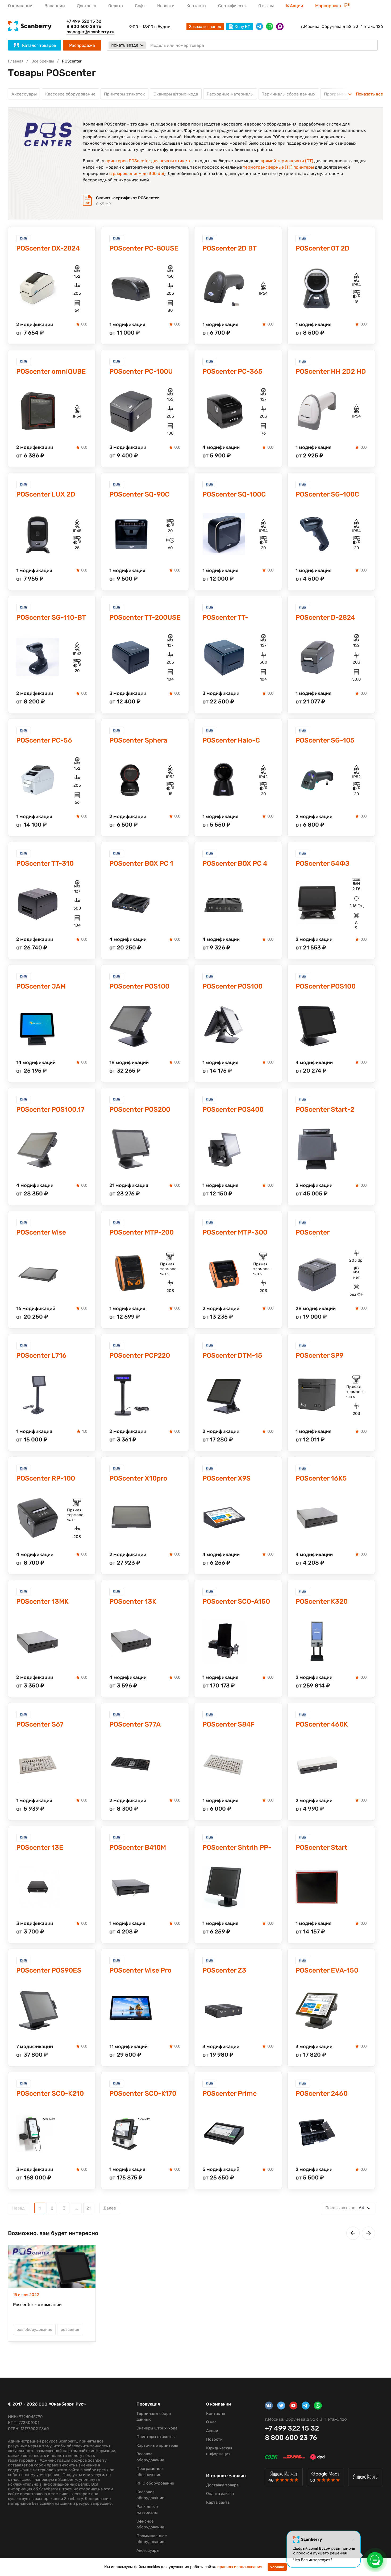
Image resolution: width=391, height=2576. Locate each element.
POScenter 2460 (322, 2093)
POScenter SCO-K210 (50, 2093)
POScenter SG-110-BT (51, 617)
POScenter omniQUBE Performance (51, 372)
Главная (16, 61)
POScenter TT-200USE (145, 617)
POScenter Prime (230, 2093)
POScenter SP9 (319, 1355)
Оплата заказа (220, 2494)
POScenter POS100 (232, 986)
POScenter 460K (322, 1724)
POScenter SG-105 (325, 740)
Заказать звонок (205, 27)
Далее (110, 2208)
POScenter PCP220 (140, 1355)
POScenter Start (321, 1847)
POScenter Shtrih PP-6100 (237, 1848)
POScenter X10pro (138, 1478)
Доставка (87, 6)
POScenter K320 (322, 1601)
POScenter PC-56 (44, 740)
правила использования (240, 2567)
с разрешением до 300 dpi (137, 174)
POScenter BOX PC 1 (141, 863)
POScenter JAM (41, 986)
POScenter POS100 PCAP (139, 987)
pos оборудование (34, 2329)
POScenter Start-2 (325, 1109)
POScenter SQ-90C (139, 494)
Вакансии (55, 6)
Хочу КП (243, 27)
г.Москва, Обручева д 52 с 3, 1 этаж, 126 (342, 26)
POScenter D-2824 (325, 617)
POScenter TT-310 (45, 863)
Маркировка (329, 6)
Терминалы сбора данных (289, 94)
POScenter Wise (41, 1232)
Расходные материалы (230, 94)
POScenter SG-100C (327, 494)
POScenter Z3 (224, 1970)
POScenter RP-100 (46, 1478)
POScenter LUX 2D (46, 494)
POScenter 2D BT (230, 248)
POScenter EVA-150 (327, 1970)
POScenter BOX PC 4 (235, 863)
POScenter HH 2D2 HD (331, 371)
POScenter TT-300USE (225, 618)
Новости (166, 6)
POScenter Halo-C (231, 740)
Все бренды (43, 61)
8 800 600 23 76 (84, 26)
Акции (212, 2431)
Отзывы (266, 6)
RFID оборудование (155, 2483)
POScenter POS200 (140, 1109)
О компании (20, 6)
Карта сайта (218, 2502)
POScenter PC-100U (141, 371)
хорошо (277, 2567)
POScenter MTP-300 (235, 1232)
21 (89, 2208)
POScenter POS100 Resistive (326, 987)
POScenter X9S (226, 1478)
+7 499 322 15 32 (84, 21)
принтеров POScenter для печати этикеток (150, 161)
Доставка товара (222, 2485)
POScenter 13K (133, 1601)
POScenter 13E (40, 1847)
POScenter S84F (228, 1724)
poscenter (70, 2329)
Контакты (196, 6)
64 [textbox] (345, 2208)
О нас (211, 2422)
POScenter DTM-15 (232, 1355)
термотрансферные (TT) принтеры (278, 167)
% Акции (294, 6)
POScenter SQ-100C (234, 494)
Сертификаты (232, 6)
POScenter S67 (40, 1724)
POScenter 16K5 (321, 1478)
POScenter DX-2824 (48, 248)
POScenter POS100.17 (50, 1109)
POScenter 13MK (42, 1601)
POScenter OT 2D (323, 248)
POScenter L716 (41, 1355)
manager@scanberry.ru (90, 32)
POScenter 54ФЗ (323, 863)
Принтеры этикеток (124, 94)
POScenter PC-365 (232, 371)
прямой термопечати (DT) (287, 161)
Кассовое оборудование (70, 94)
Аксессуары (24, 94)
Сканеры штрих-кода (176, 94)
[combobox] (348, 2208)
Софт (140, 6)
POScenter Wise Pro (140, 1970)
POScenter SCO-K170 (143, 2093)
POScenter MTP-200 (142, 1232)
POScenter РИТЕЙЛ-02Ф (318, 1233)
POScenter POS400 (233, 1109)
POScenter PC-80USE (144, 248)
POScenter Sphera (138, 740)
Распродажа (82, 45)
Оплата (116, 6)
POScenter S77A (135, 1724)
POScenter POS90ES (49, 1970)
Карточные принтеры (157, 2445)
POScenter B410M (138, 1847)
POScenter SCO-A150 (236, 1601)
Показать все (369, 94)
